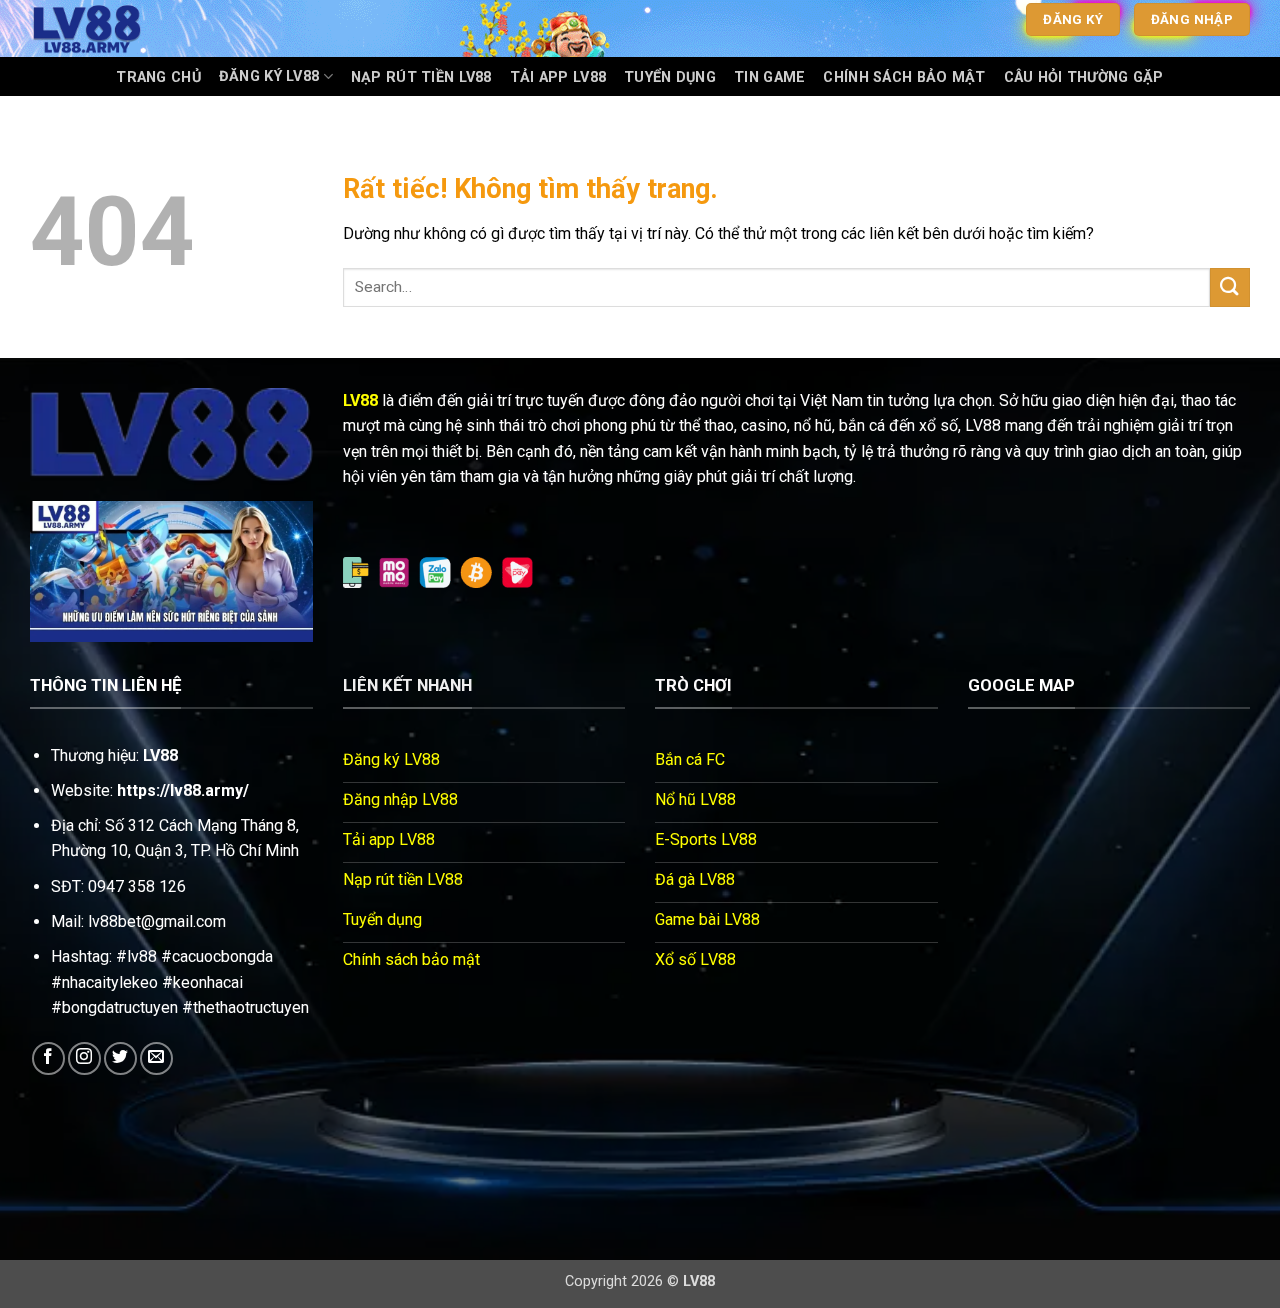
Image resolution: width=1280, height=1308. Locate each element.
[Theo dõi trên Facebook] (48, 1058)
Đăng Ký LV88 (269, 76)
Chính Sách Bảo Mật (904, 77)
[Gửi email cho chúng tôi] (156, 1058)
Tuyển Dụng (670, 77)
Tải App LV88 (558, 77)
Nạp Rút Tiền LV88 (421, 77)
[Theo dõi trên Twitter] (120, 1058)
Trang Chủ (158, 77)
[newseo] (130, 28)
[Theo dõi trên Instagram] (84, 1058)
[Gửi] (1230, 287)
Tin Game (769, 77)
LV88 (360, 400)
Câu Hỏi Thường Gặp (1084, 77)
